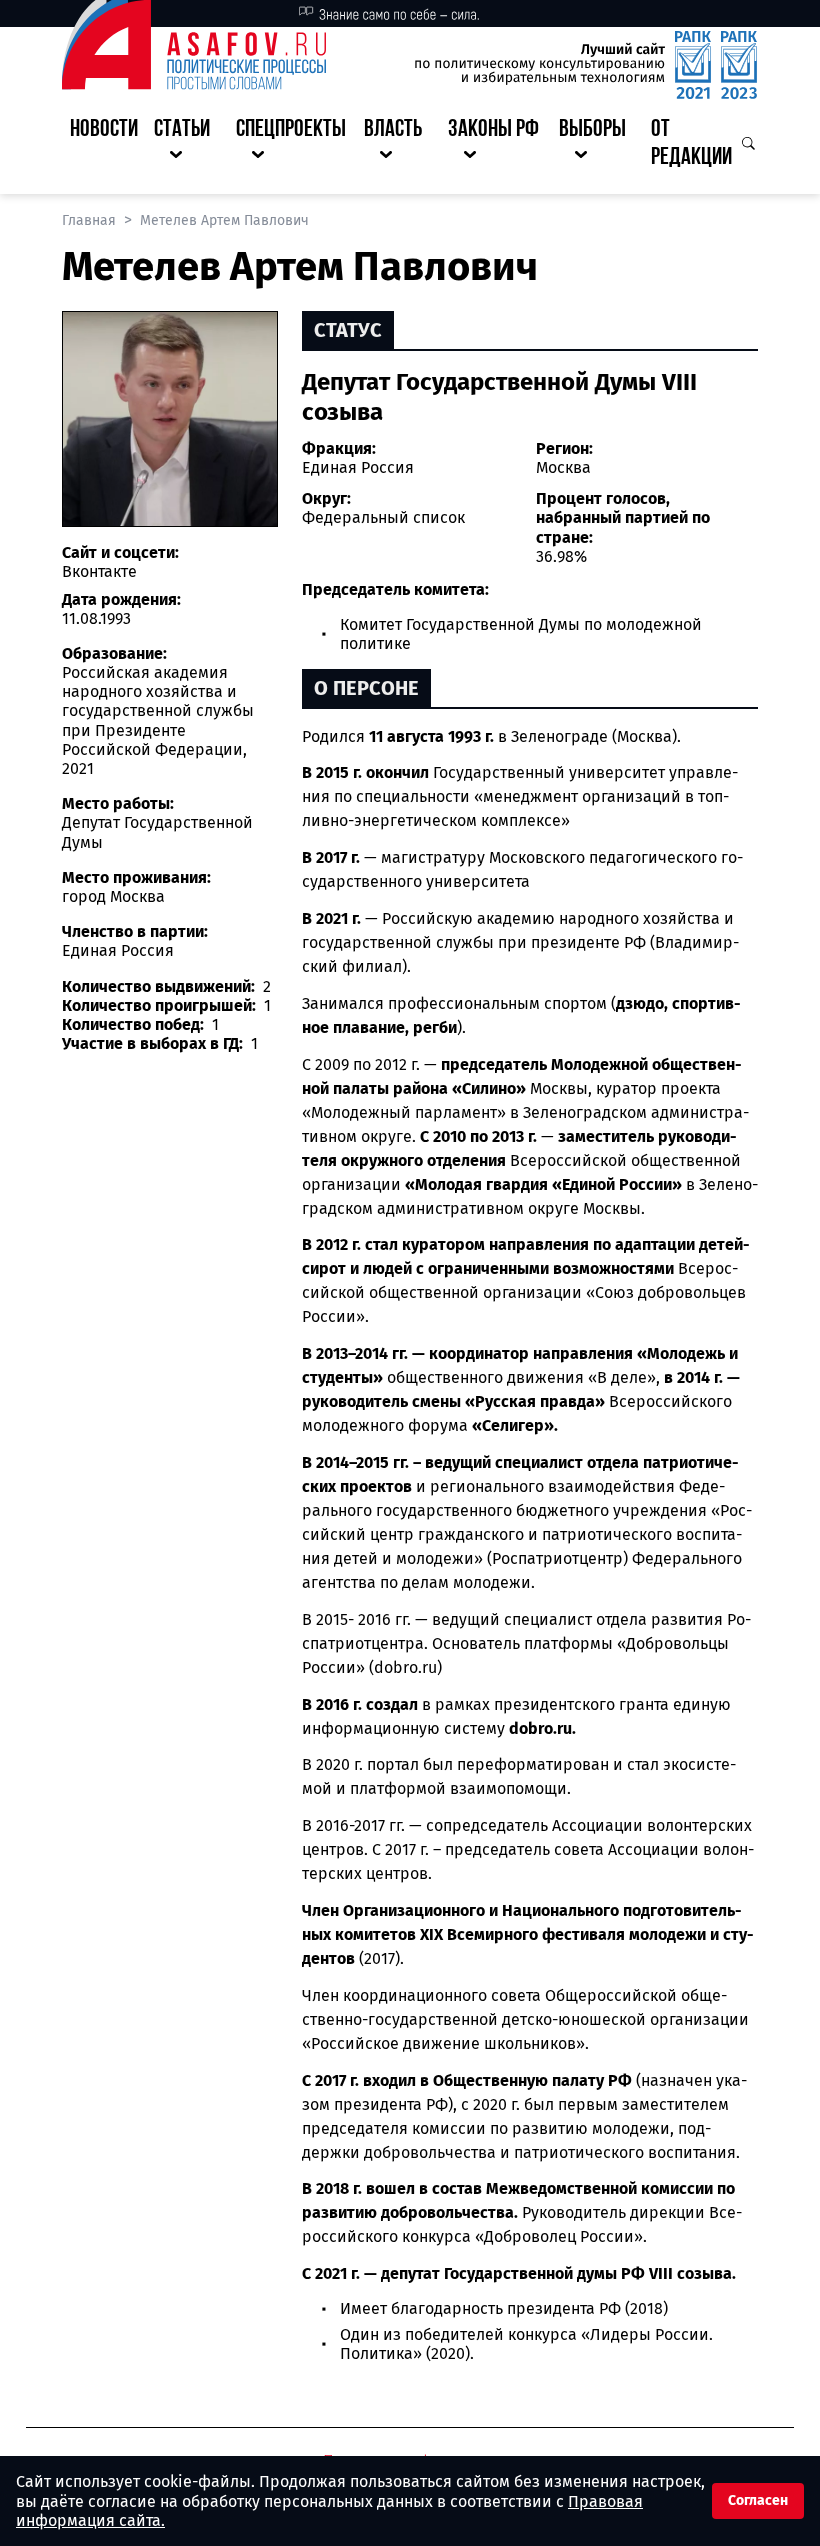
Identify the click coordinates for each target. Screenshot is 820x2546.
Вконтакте (99, 571)
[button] (187, 145)
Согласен (758, 2500)
